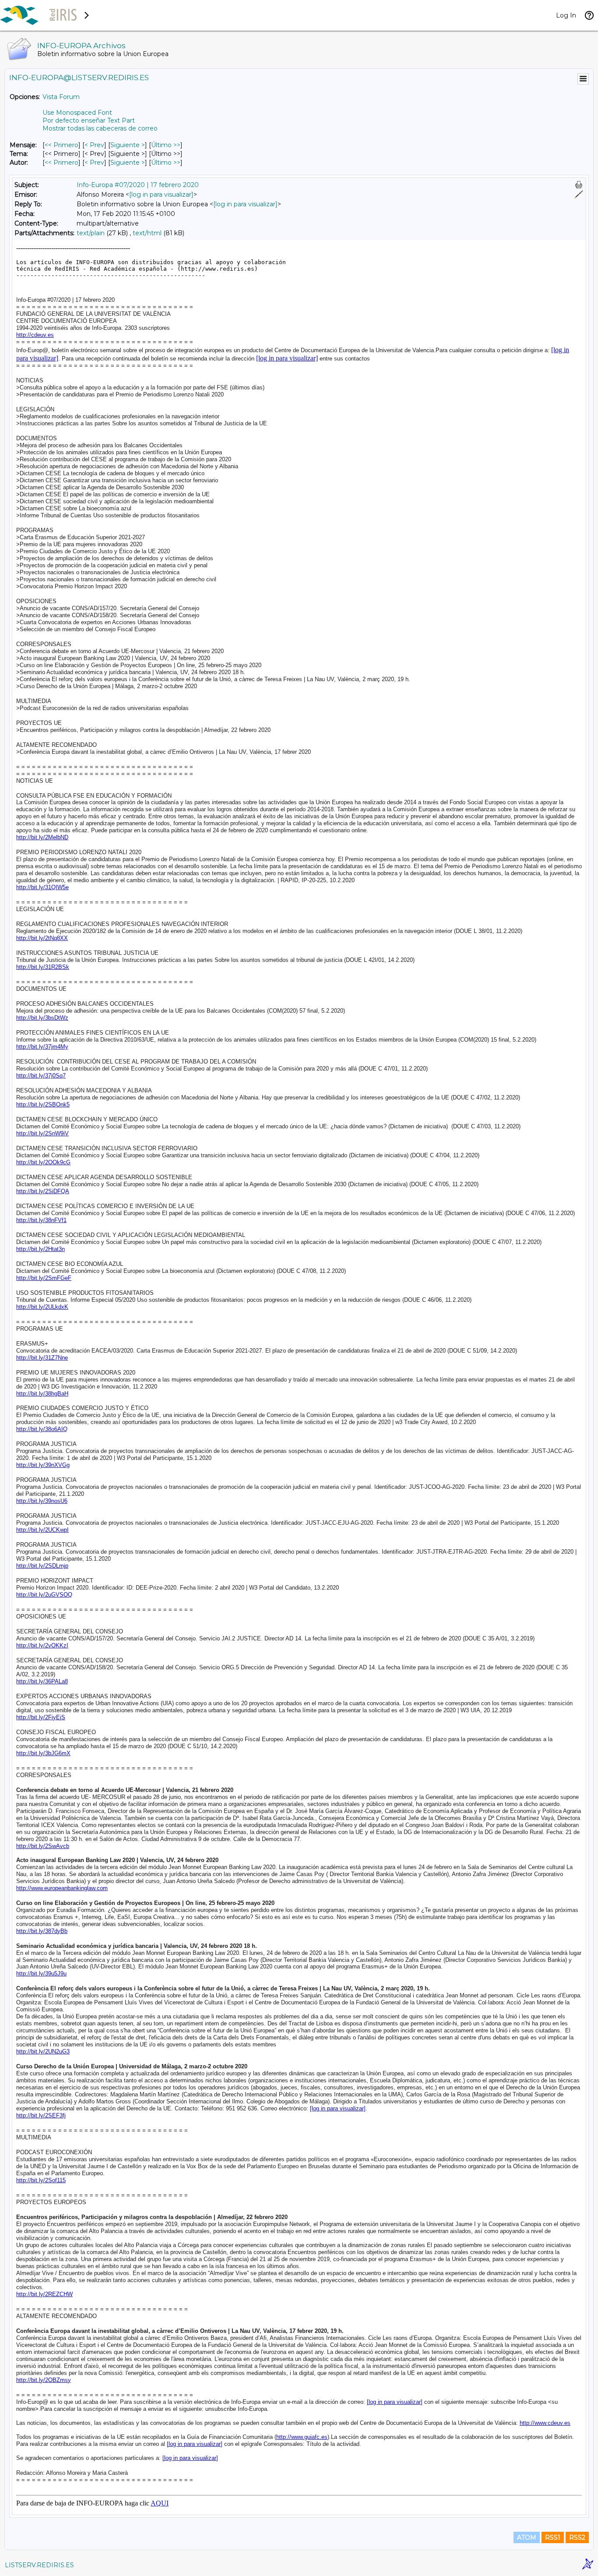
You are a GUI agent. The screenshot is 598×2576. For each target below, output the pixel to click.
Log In (566, 15)
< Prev (94, 145)
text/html (147, 233)
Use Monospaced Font (77, 113)
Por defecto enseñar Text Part (89, 120)
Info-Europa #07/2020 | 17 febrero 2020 (138, 185)
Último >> (166, 145)
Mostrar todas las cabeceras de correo (100, 128)
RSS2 (577, 2537)
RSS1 (553, 2537)
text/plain (91, 233)
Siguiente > (128, 145)
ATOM (527, 2537)
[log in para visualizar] (161, 194)
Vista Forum (61, 97)
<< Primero (62, 145)
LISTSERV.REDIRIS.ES (39, 2565)
